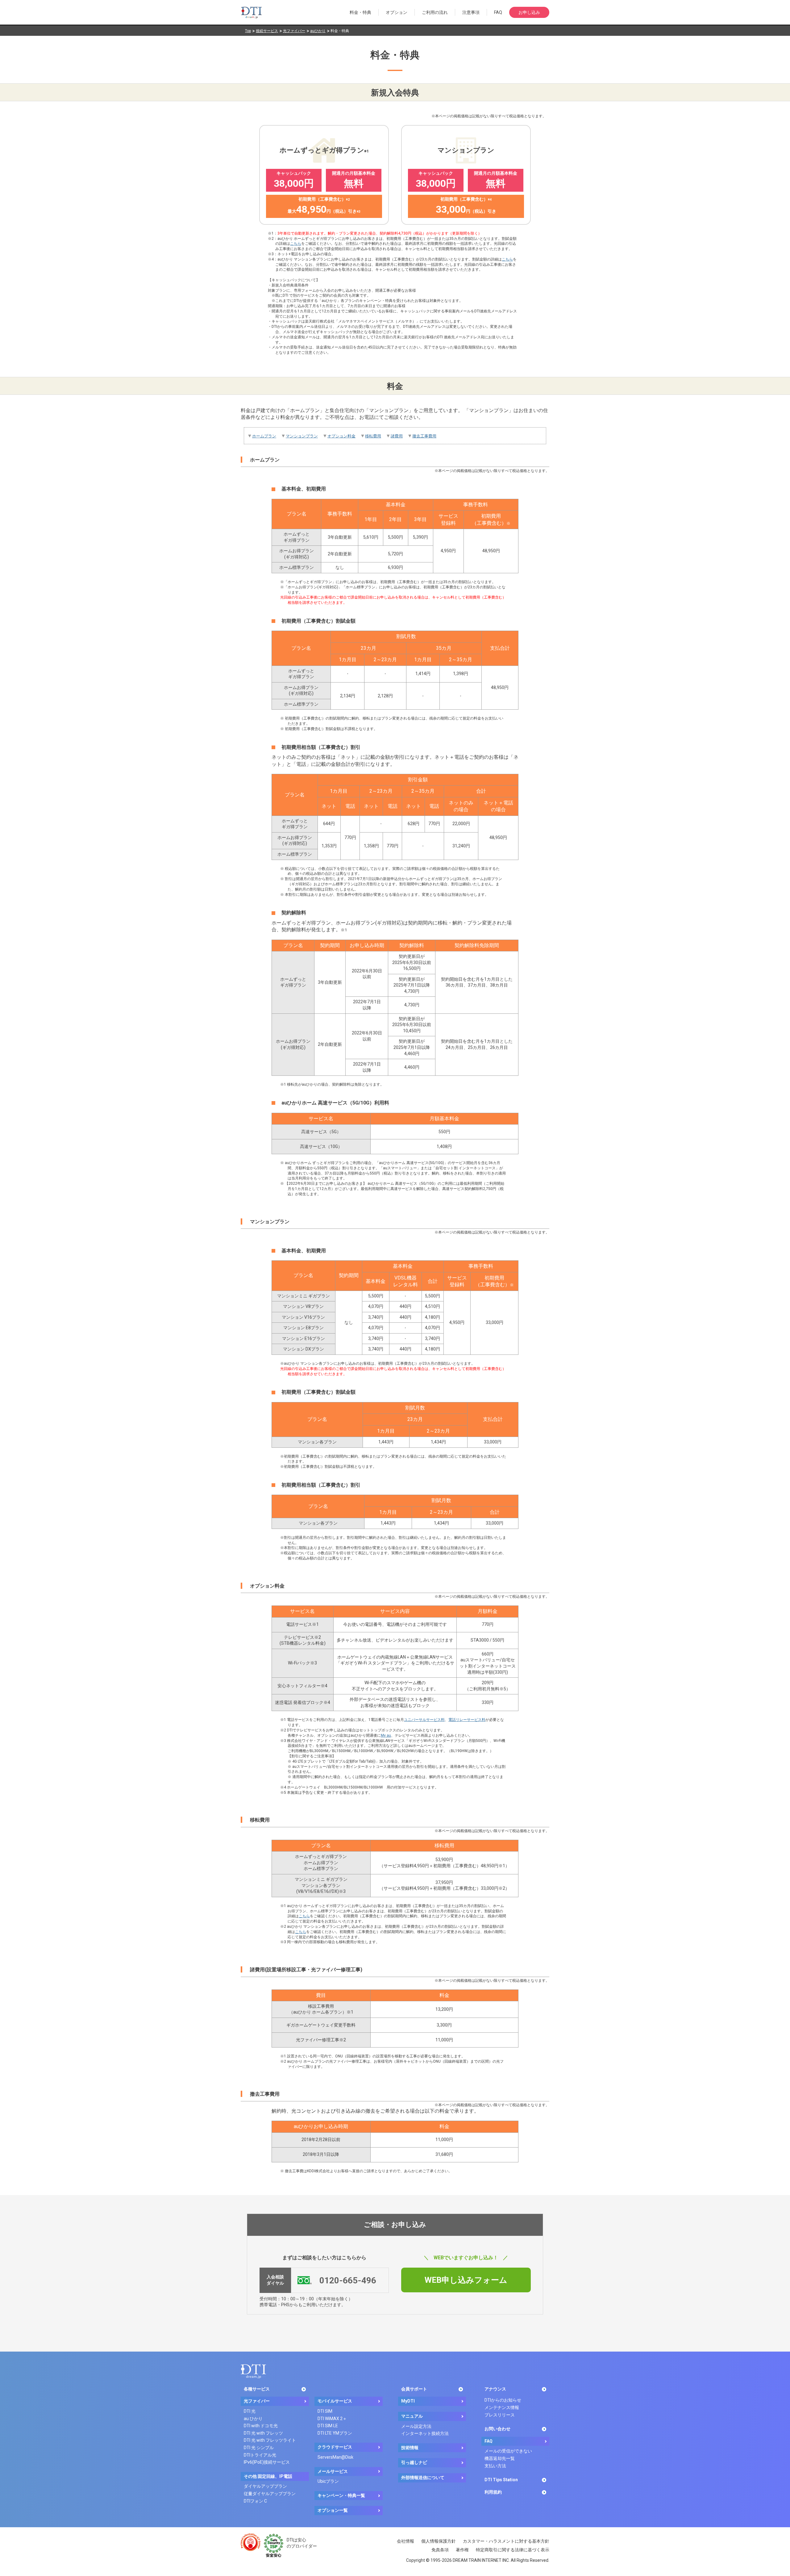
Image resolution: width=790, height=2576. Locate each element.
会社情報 (405, 2541)
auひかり (318, 31)
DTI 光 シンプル (259, 2448)
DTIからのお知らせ (503, 2400)
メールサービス (333, 2471)
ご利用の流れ (435, 12)
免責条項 (440, 2550)
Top (248, 31)
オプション (397, 12)
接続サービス (267, 31)
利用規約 (493, 2492)
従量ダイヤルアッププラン (270, 2494)
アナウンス (495, 2389)
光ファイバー (294, 31)
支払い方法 (495, 2466)
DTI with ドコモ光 (261, 2426)
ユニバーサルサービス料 (424, 1720)
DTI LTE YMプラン (335, 2433)
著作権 (462, 2550)
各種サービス (257, 2389)
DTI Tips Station (501, 2480)
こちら (296, 244)
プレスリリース (500, 2415)
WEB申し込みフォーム (466, 2280)
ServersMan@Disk (335, 2457)
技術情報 (410, 2448)
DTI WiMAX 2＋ (332, 2419)
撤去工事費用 (424, 436)
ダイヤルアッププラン (265, 2486)
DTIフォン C (255, 2501)
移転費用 (373, 436)
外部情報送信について (423, 2478)
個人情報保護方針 (439, 2541)
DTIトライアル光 (260, 2455)
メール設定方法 (416, 2426)
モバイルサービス (335, 2401)
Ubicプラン (328, 2481)
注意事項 (471, 12)
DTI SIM (325, 2411)
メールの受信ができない (508, 2451)
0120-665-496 (348, 2280)
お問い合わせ (497, 2429)
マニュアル (412, 2416)
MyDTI (408, 2401)
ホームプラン (264, 436)
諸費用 (397, 436)
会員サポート (414, 2389)
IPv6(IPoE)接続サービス (267, 2462)
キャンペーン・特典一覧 (341, 2495)
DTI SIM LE (328, 2426)
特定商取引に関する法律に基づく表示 (513, 2550)
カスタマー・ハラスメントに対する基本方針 (506, 2541)
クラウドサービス (335, 2447)
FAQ (498, 12)
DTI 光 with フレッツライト (270, 2440)
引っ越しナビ (414, 2462)
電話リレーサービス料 (467, 1720)
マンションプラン (302, 436)
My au (386, 1735)
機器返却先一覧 (500, 2458)
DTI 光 (250, 2411)
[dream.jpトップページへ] (253, 2371)
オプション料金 (341, 436)
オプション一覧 (333, 2510)
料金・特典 (360, 12)
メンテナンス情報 (502, 2407)
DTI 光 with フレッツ (263, 2433)
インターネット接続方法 (425, 2433)
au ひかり (253, 2419)
